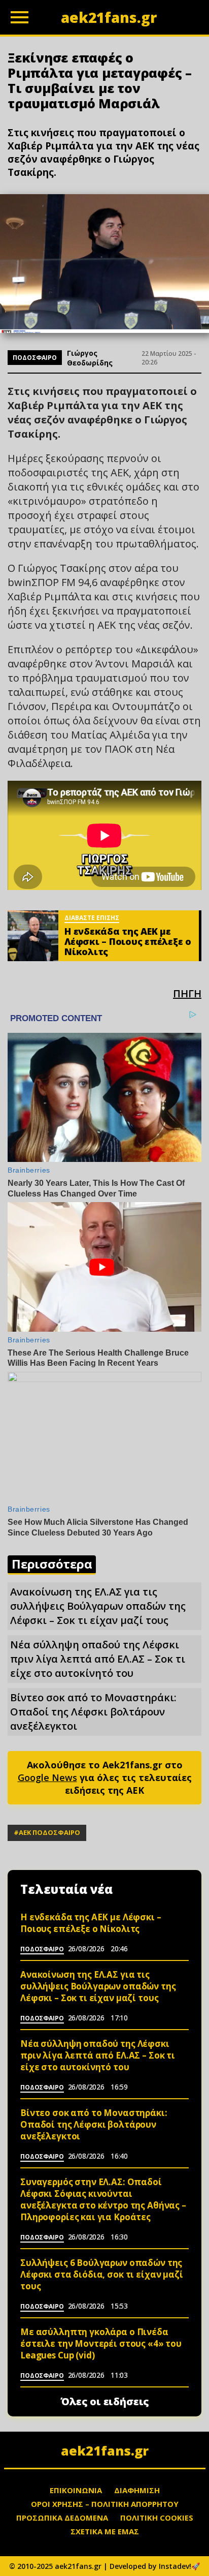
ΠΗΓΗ (187, 993)
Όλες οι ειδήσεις (105, 2402)
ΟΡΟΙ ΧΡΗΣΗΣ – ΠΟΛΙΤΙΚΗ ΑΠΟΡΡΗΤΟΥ (105, 2504)
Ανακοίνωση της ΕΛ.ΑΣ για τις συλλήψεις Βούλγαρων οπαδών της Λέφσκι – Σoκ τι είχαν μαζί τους (98, 1606)
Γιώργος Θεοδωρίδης (90, 358)
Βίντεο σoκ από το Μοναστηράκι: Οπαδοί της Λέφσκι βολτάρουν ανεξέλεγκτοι (93, 1712)
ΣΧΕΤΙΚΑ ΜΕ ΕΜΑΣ (105, 2531)
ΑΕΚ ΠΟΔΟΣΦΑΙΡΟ (49, 1832)
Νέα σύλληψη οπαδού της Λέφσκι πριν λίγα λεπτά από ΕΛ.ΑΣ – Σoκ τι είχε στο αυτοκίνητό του (98, 1659)
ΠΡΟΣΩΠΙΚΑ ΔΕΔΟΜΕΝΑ (62, 2518)
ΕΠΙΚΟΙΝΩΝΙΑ (76, 2490)
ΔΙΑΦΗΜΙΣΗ (137, 2490)
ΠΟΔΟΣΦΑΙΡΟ (35, 358)
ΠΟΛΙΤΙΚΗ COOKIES (157, 2518)
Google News (47, 1777)
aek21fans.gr (105, 2450)
